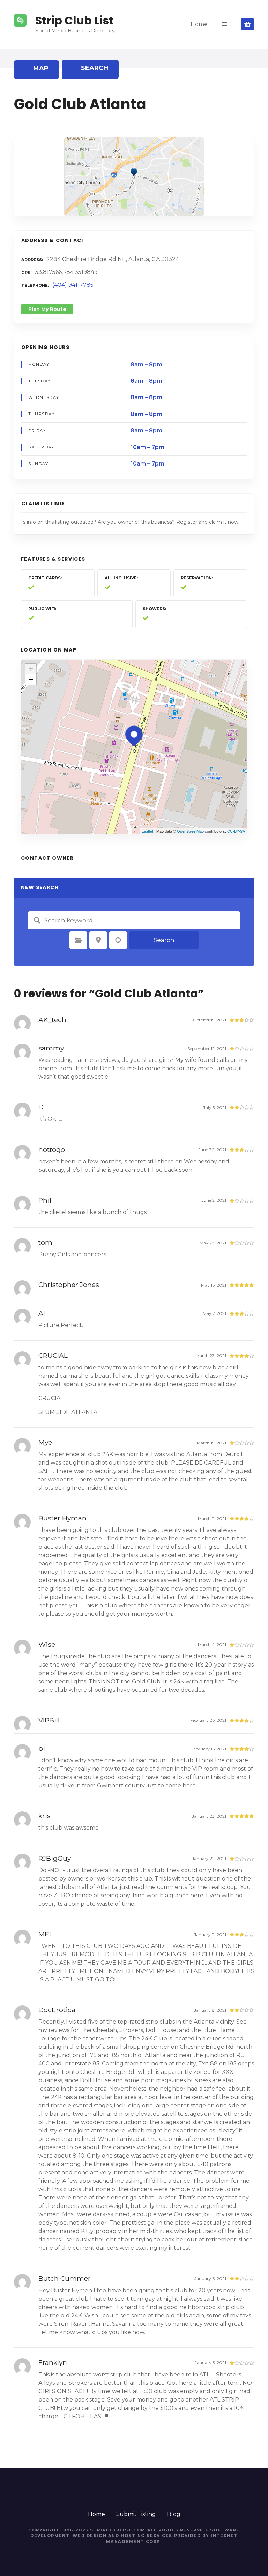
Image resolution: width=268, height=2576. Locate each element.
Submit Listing (136, 2514)
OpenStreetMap (190, 831)
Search (164, 940)
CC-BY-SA (236, 831)
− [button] (31, 679)
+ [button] (31, 669)
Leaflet (147, 831)
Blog (174, 2514)
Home (199, 24)
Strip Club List (74, 20)
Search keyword (37, 920)
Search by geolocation (118, 940)
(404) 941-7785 (73, 285)
